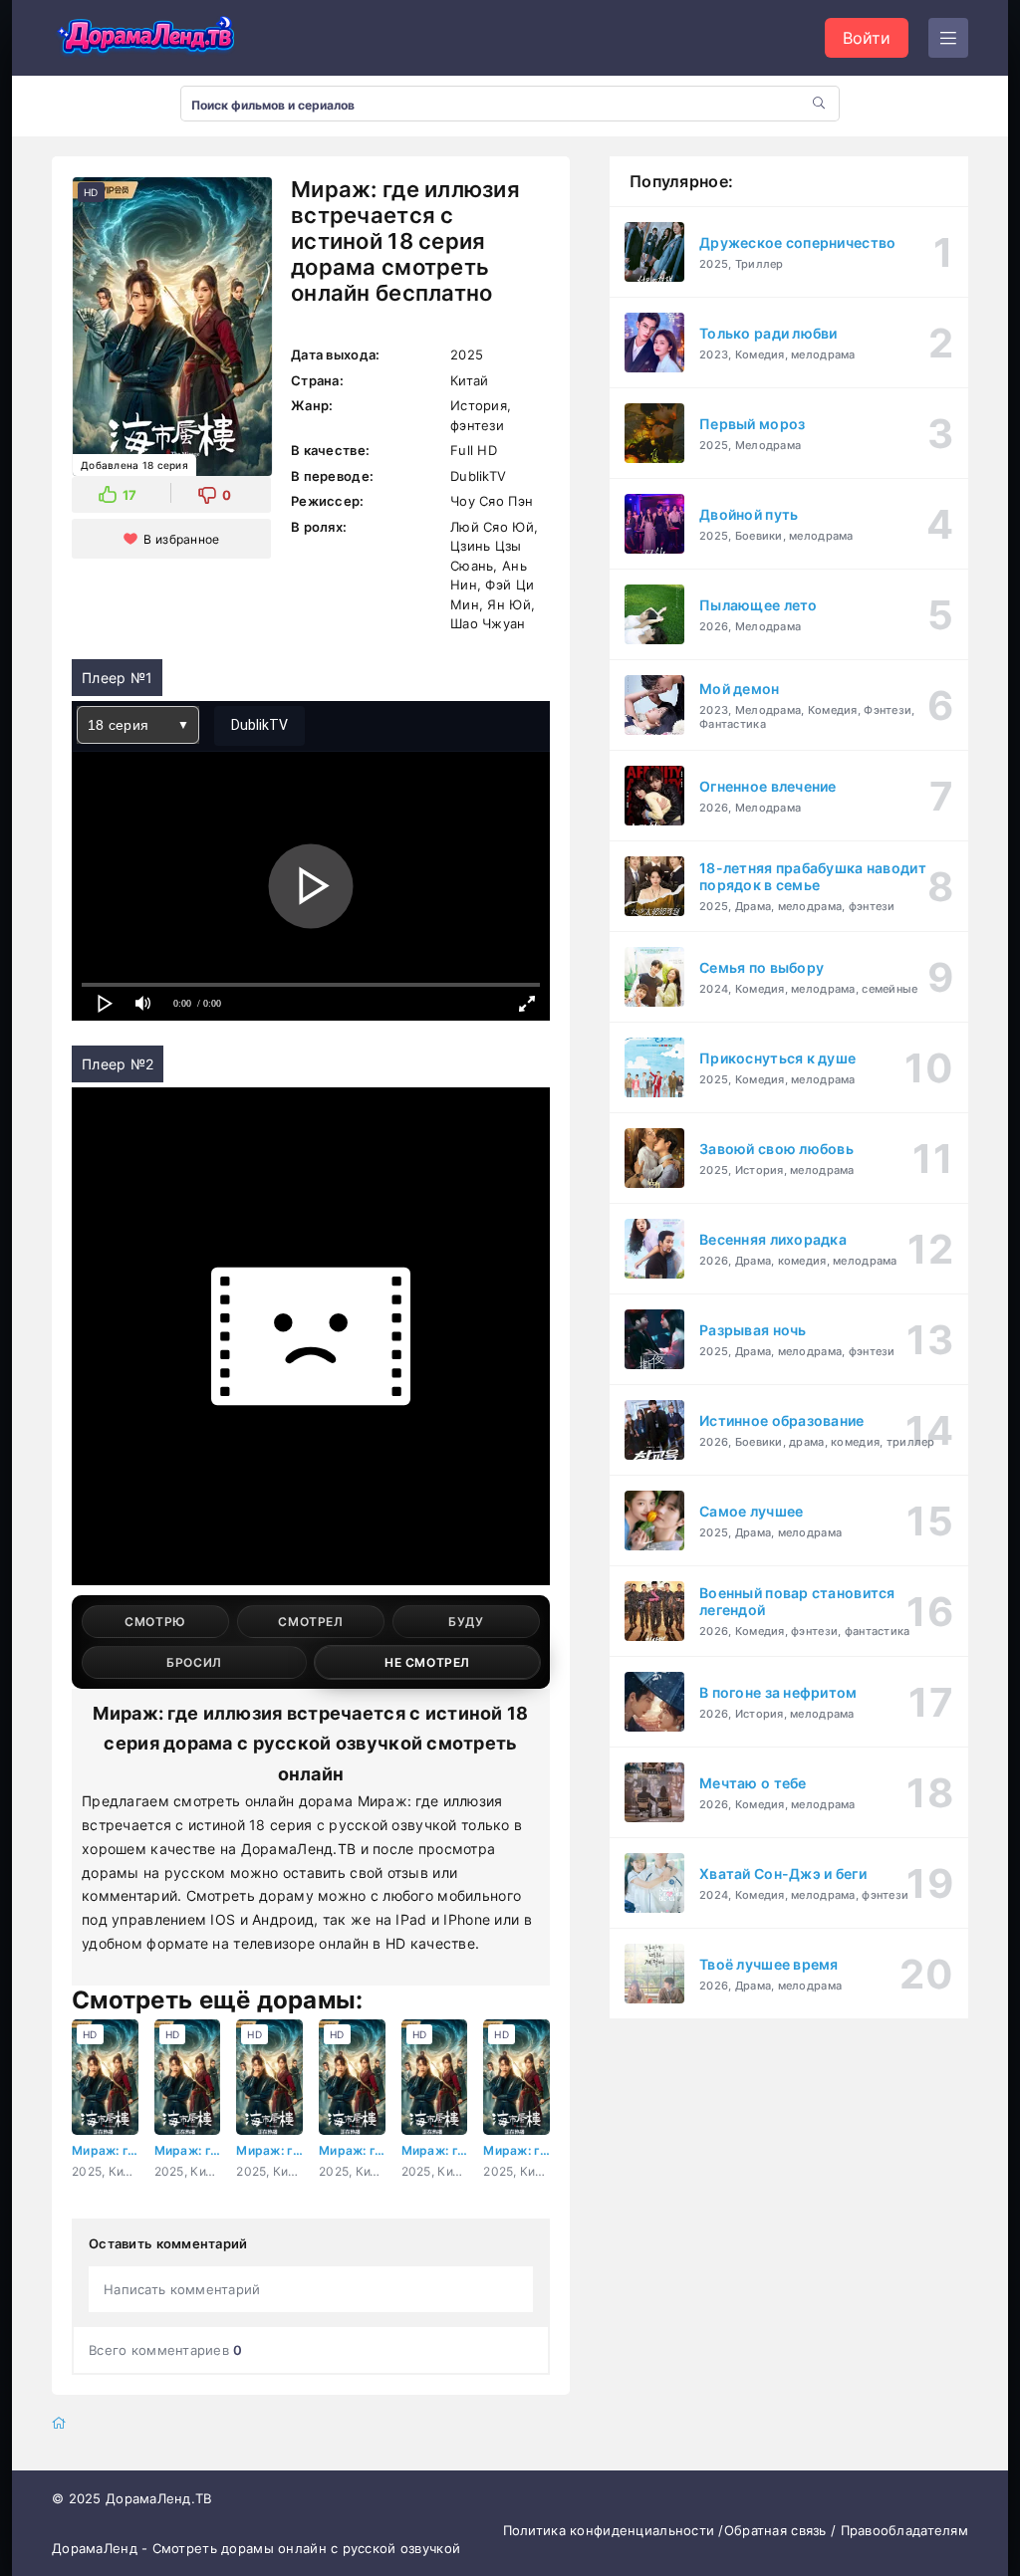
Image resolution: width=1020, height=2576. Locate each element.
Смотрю (155, 1622)
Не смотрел (427, 1662)
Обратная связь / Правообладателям (846, 2530)
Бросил (194, 1662)
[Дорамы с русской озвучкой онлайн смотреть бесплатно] (146, 38)
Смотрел (310, 1622)
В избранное (181, 539)
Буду (466, 1622)
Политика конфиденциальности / (614, 2530)
